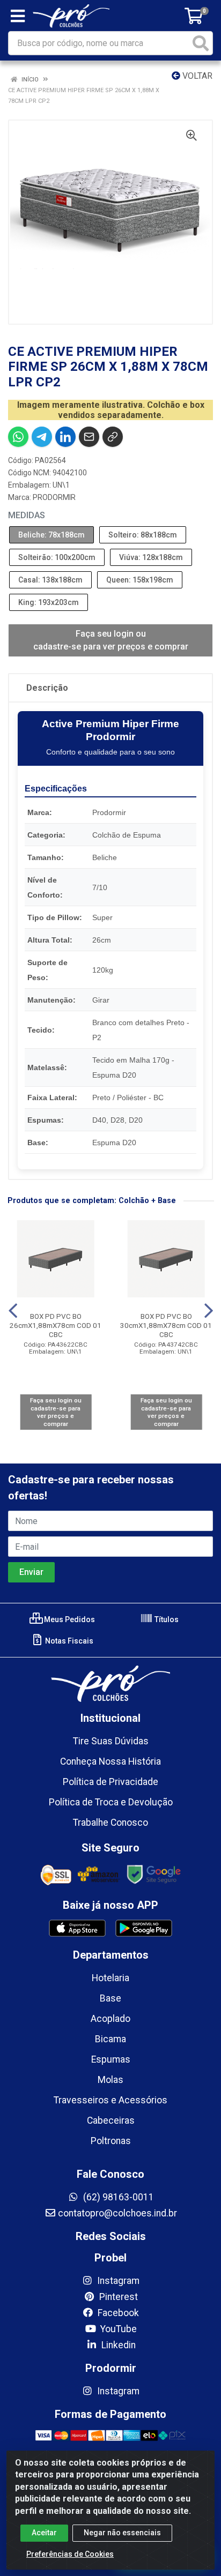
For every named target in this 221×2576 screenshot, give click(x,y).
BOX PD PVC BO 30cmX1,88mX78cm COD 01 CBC (166, 1325)
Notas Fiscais (68, 1641)
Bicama (110, 2039)
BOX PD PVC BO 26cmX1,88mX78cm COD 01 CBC (56, 1325)
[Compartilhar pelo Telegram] (42, 437)
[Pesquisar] (201, 43)
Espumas (111, 2059)
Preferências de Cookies (70, 2554)
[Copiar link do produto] (113, 437)
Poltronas (111, 2141)
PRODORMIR (54, 497)
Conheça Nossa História (110, 1761)
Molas (110, 2080)
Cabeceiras (111, 2120)
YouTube (117, 2329)
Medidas (27, 515)
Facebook (117, 2313)
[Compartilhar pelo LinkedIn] (65, 437)
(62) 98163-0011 (117, 2197)
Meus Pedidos (69, 1619)
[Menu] (18, 16)
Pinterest (117, 2297)
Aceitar (44, 2533)
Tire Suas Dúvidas (111, 1741)
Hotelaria (110, 1978)
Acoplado (110, 2019)
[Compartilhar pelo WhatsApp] (18, 437)
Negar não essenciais (122, 2533)
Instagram (117, 2281)
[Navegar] (13, 1311)
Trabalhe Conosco (110, 1823)
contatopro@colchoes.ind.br (117, 2213)
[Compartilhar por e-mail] (89, 437)
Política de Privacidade (110, 1782)
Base (110, 1998)
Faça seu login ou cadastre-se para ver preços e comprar (111, 640)
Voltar (196, 76)
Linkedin (117, 2345)
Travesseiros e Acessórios (110, 2100)
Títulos (166, 1619)
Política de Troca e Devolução (111, 1802)
